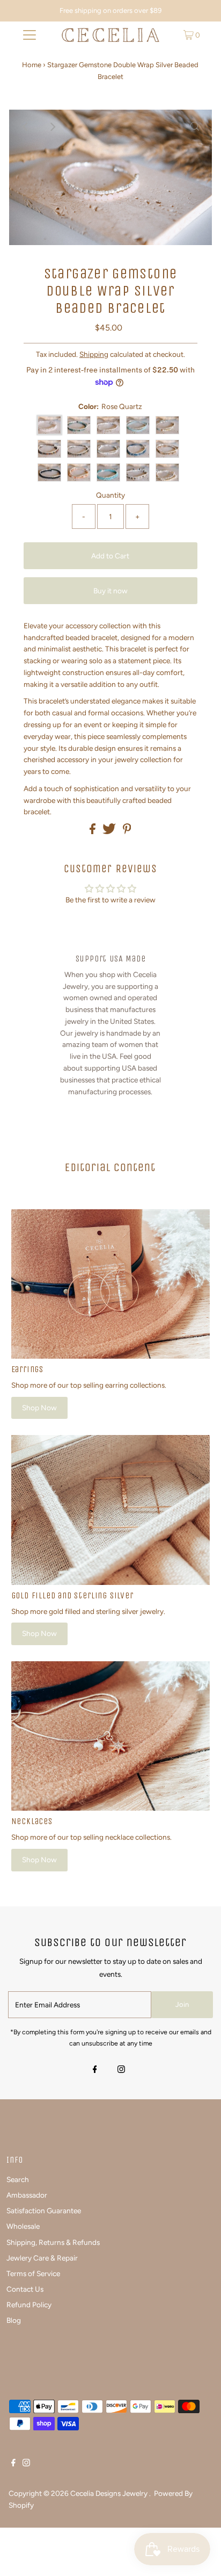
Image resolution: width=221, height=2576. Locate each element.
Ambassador (27, 2195)
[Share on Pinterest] (127, 831)
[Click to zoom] (195, 127)
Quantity (110, 495)
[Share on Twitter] (110, 831)
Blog (14, 2320)
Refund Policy (29, 2305)
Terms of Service (33, 2273)
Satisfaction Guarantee (44, 2211)
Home (32, 65)
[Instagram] (121, 2070)
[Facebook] (95, 2070)
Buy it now (110, 591)
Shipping (94, 354)
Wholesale (23, 2226)
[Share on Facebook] (93, 831)
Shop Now (39, 1408)
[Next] (53, 127)
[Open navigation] (29, 35)
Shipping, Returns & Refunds (53, 2242)
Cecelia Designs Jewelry (110, 2493)
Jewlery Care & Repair (42, 2258)
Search (18, 2179)
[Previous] (26, 127)
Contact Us (25, 2289)
